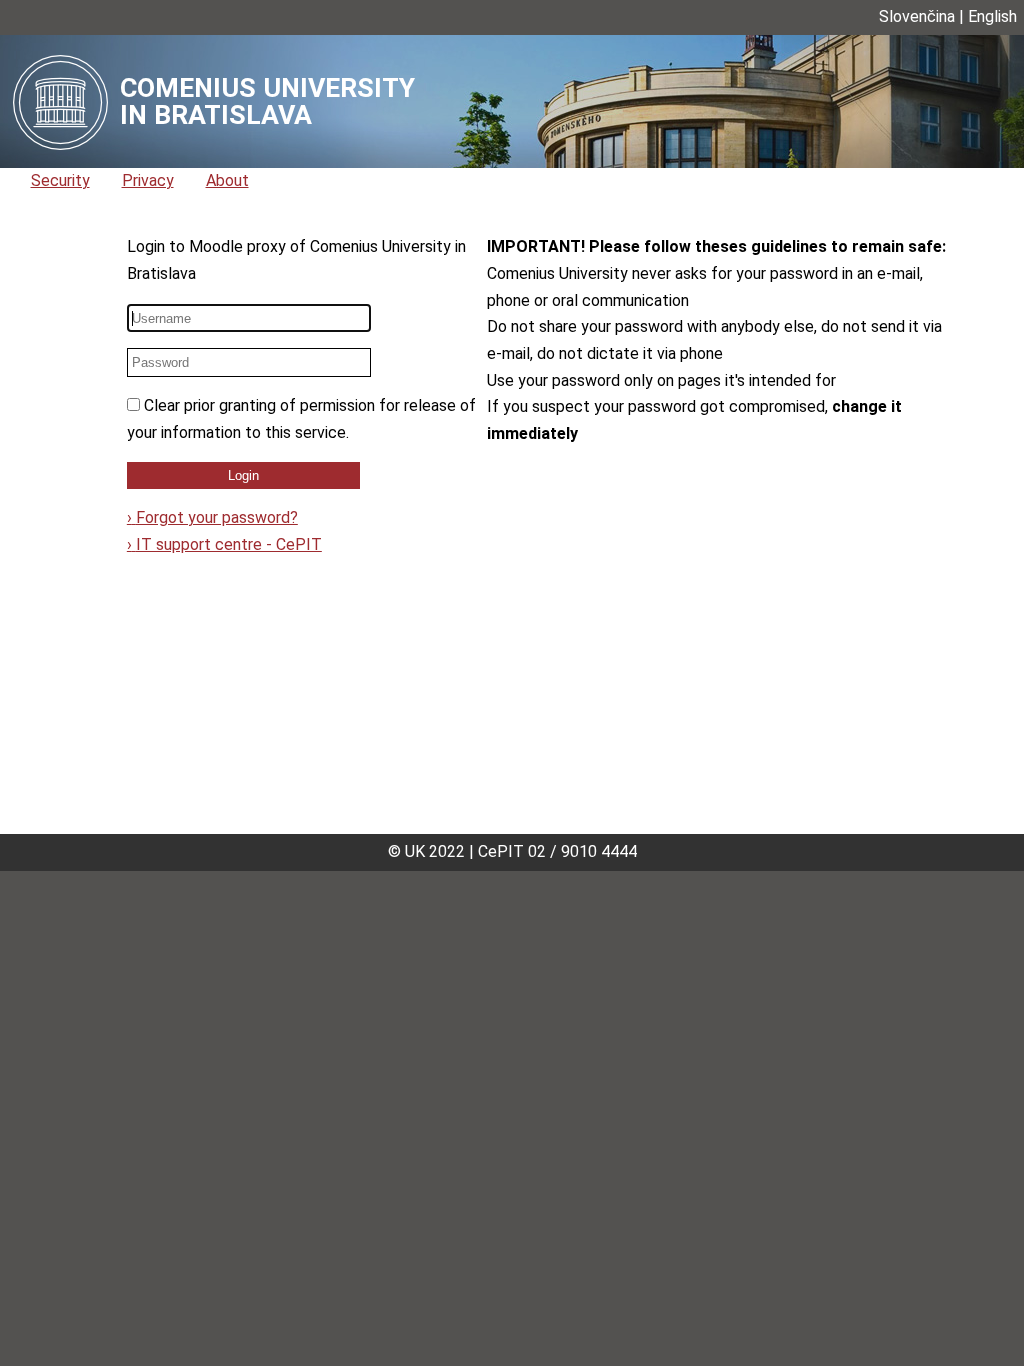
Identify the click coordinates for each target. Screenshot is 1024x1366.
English (992, 16)
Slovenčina (917, 16)
